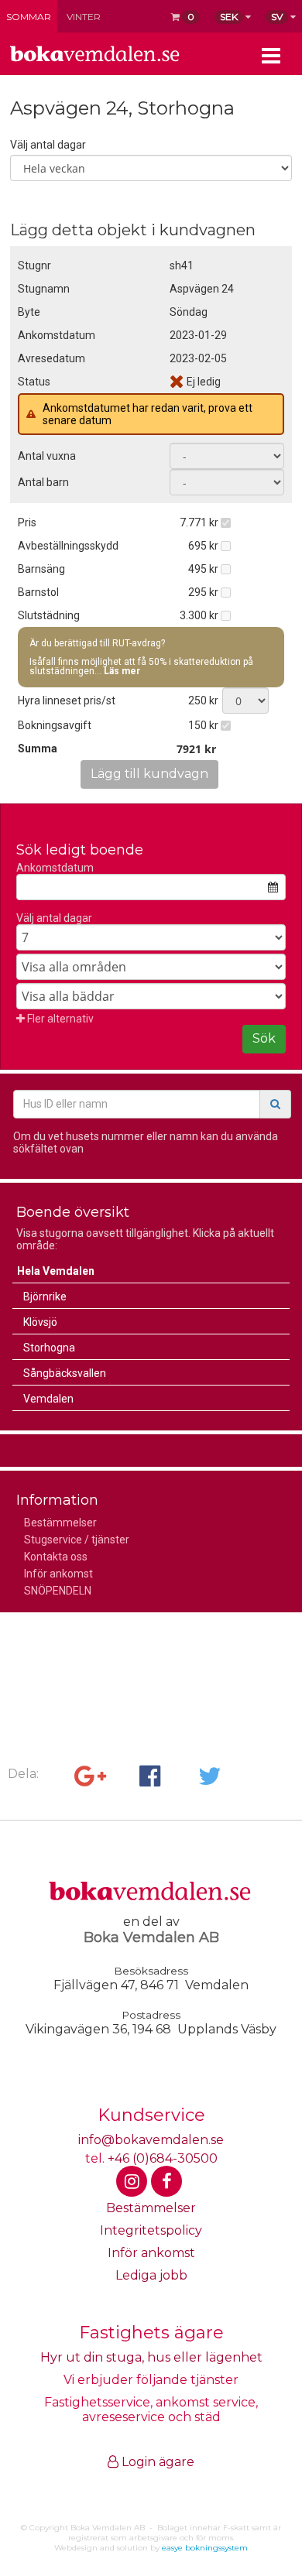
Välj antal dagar (48, 145)
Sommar (29, 17)
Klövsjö (40, 1322)
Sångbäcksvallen (65, 1373)
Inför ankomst (58, 1574)
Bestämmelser (60, 1523)
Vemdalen (48, 1399)
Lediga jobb (151, 2275)
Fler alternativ (59, 1019)
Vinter (84, 17)
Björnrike (45, 1297)
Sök (264, 1038)
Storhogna (49, 1348)
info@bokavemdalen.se (151, 2140)
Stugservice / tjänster (77, 1540)
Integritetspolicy (151, 2230)
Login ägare (156, 2462)
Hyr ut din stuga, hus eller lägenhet (151, 2357)
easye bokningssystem (205, 2548)
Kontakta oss (56, 1557)
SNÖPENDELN (58, 1591)
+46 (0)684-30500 (163, 2158)
